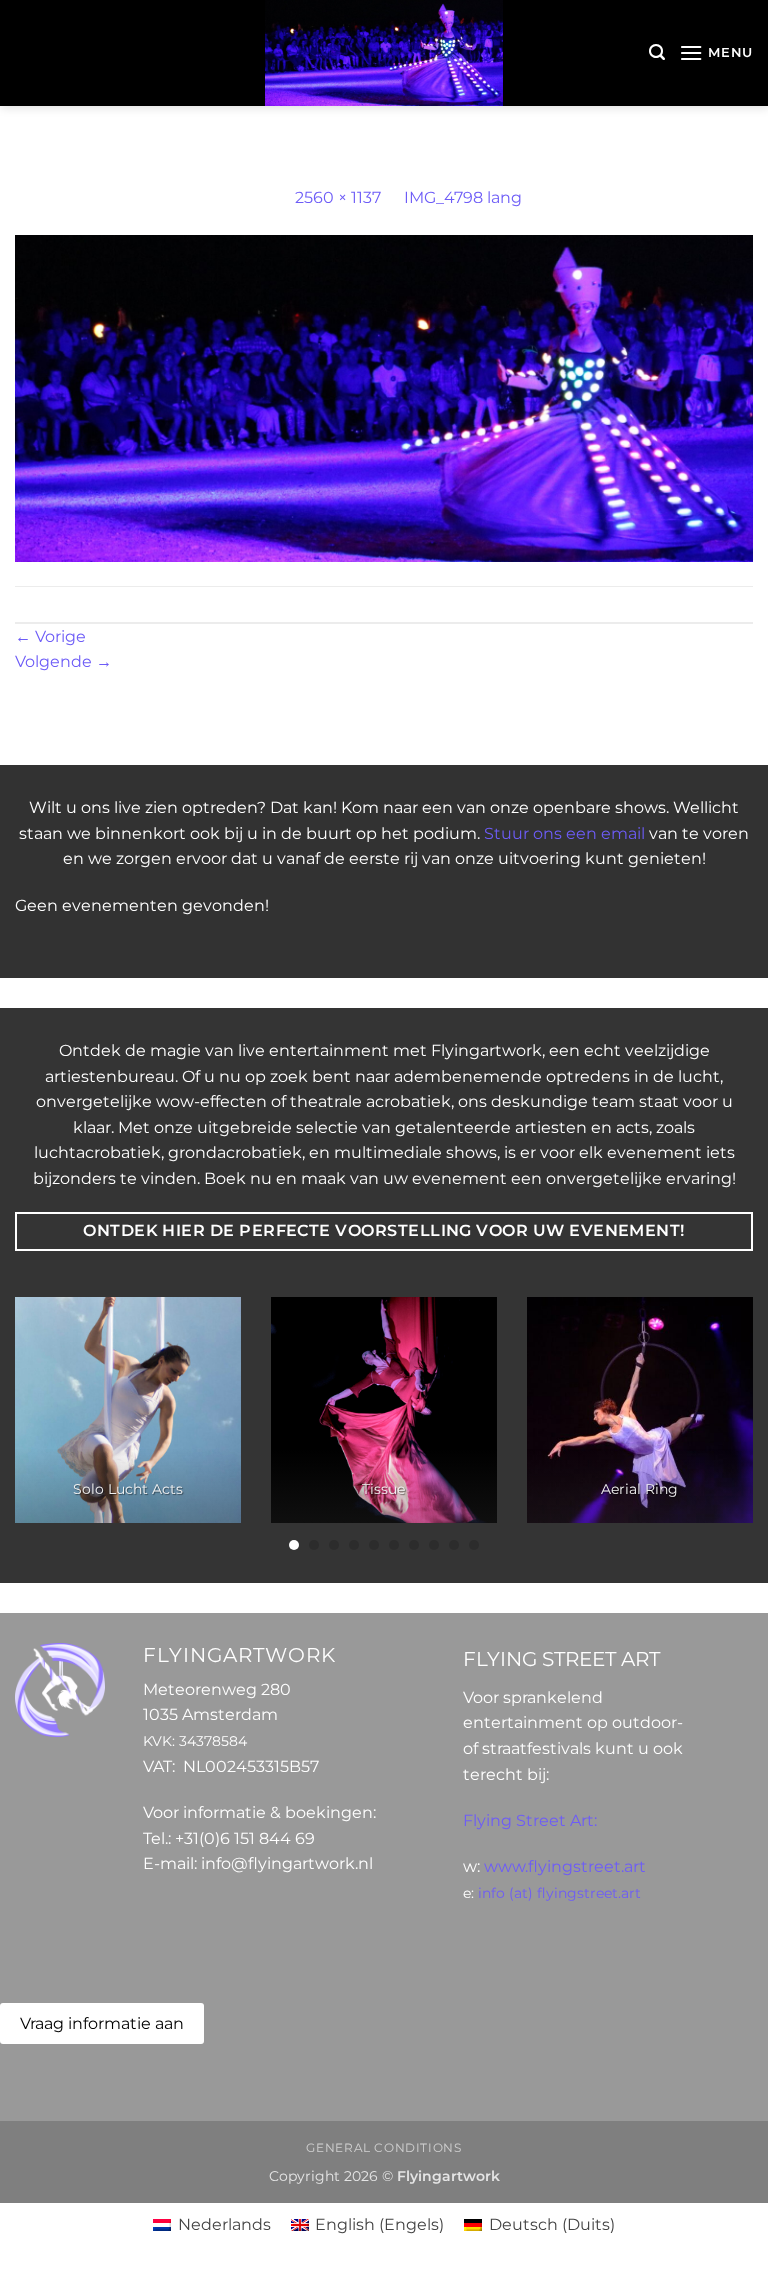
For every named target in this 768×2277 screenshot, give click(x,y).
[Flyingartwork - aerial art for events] (384, 53)
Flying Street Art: (530, 1820)
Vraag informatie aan (102, 2023)
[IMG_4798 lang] (384, 397)
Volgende (63, 661)
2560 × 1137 (338, 197)
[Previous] (41, 1424)
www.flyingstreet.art (565, 1866)
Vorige (50, 636)
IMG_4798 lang (463, 197)
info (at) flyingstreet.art (559, 1893)
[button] (657, 52)
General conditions (383, 2147)
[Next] (727, 1424)
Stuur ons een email (564, 833)
